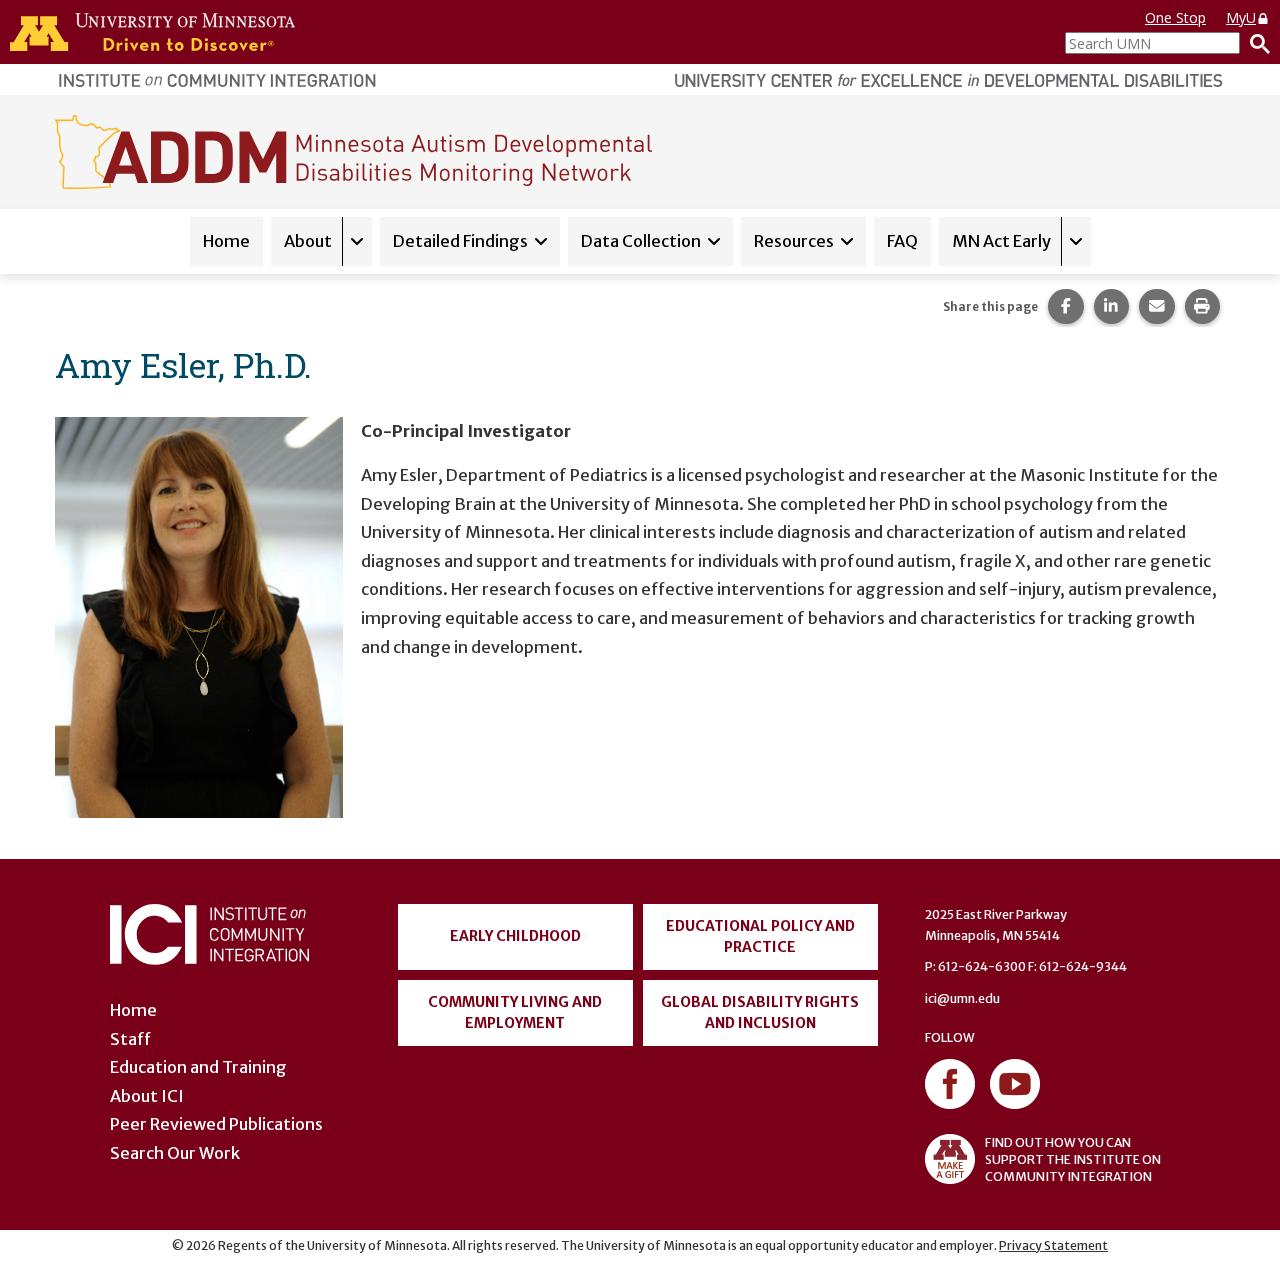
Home (226, 241)
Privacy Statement (1053, 1245)
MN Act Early (1001, 241)
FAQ (902, 241)
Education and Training (198, 1067)
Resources (794, 241)
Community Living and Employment (515, 1012)
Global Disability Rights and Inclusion (760, 1012)
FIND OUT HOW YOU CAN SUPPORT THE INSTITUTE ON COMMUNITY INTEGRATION (1073, 1159)
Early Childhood (515, 936)
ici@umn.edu (962, 998)
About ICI (147, 1096)
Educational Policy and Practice (760, 936)
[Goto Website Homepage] (353, 151)
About (308, 241)
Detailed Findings (460, 241)
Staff (130, 1039)
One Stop (1175, 17)
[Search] (1255, 43)
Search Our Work (175, 1153)
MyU (1241, 17)
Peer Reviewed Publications (216, 1124)
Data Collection (641, 241)
